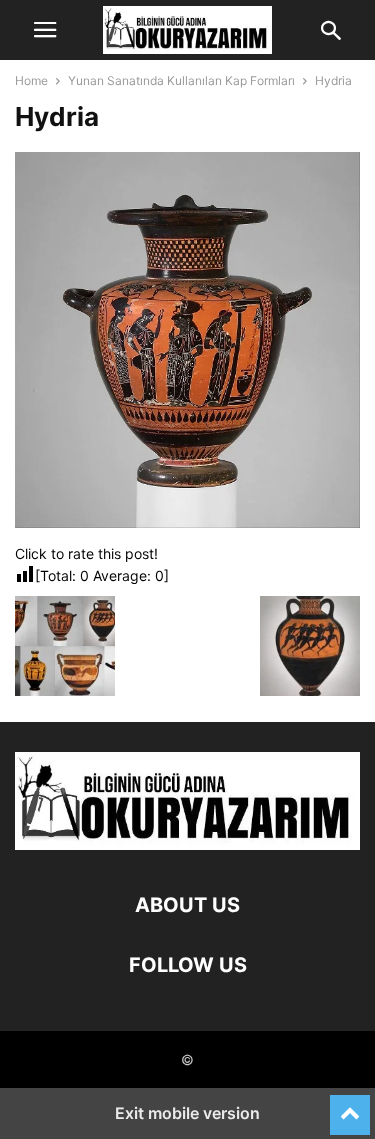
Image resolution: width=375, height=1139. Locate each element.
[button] (45, 30)
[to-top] (350, 1106)
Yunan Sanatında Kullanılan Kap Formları (181, 80)
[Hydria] (187, 522)
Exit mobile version (187, 1113)
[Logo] (187, 844)
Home (31, 80)
